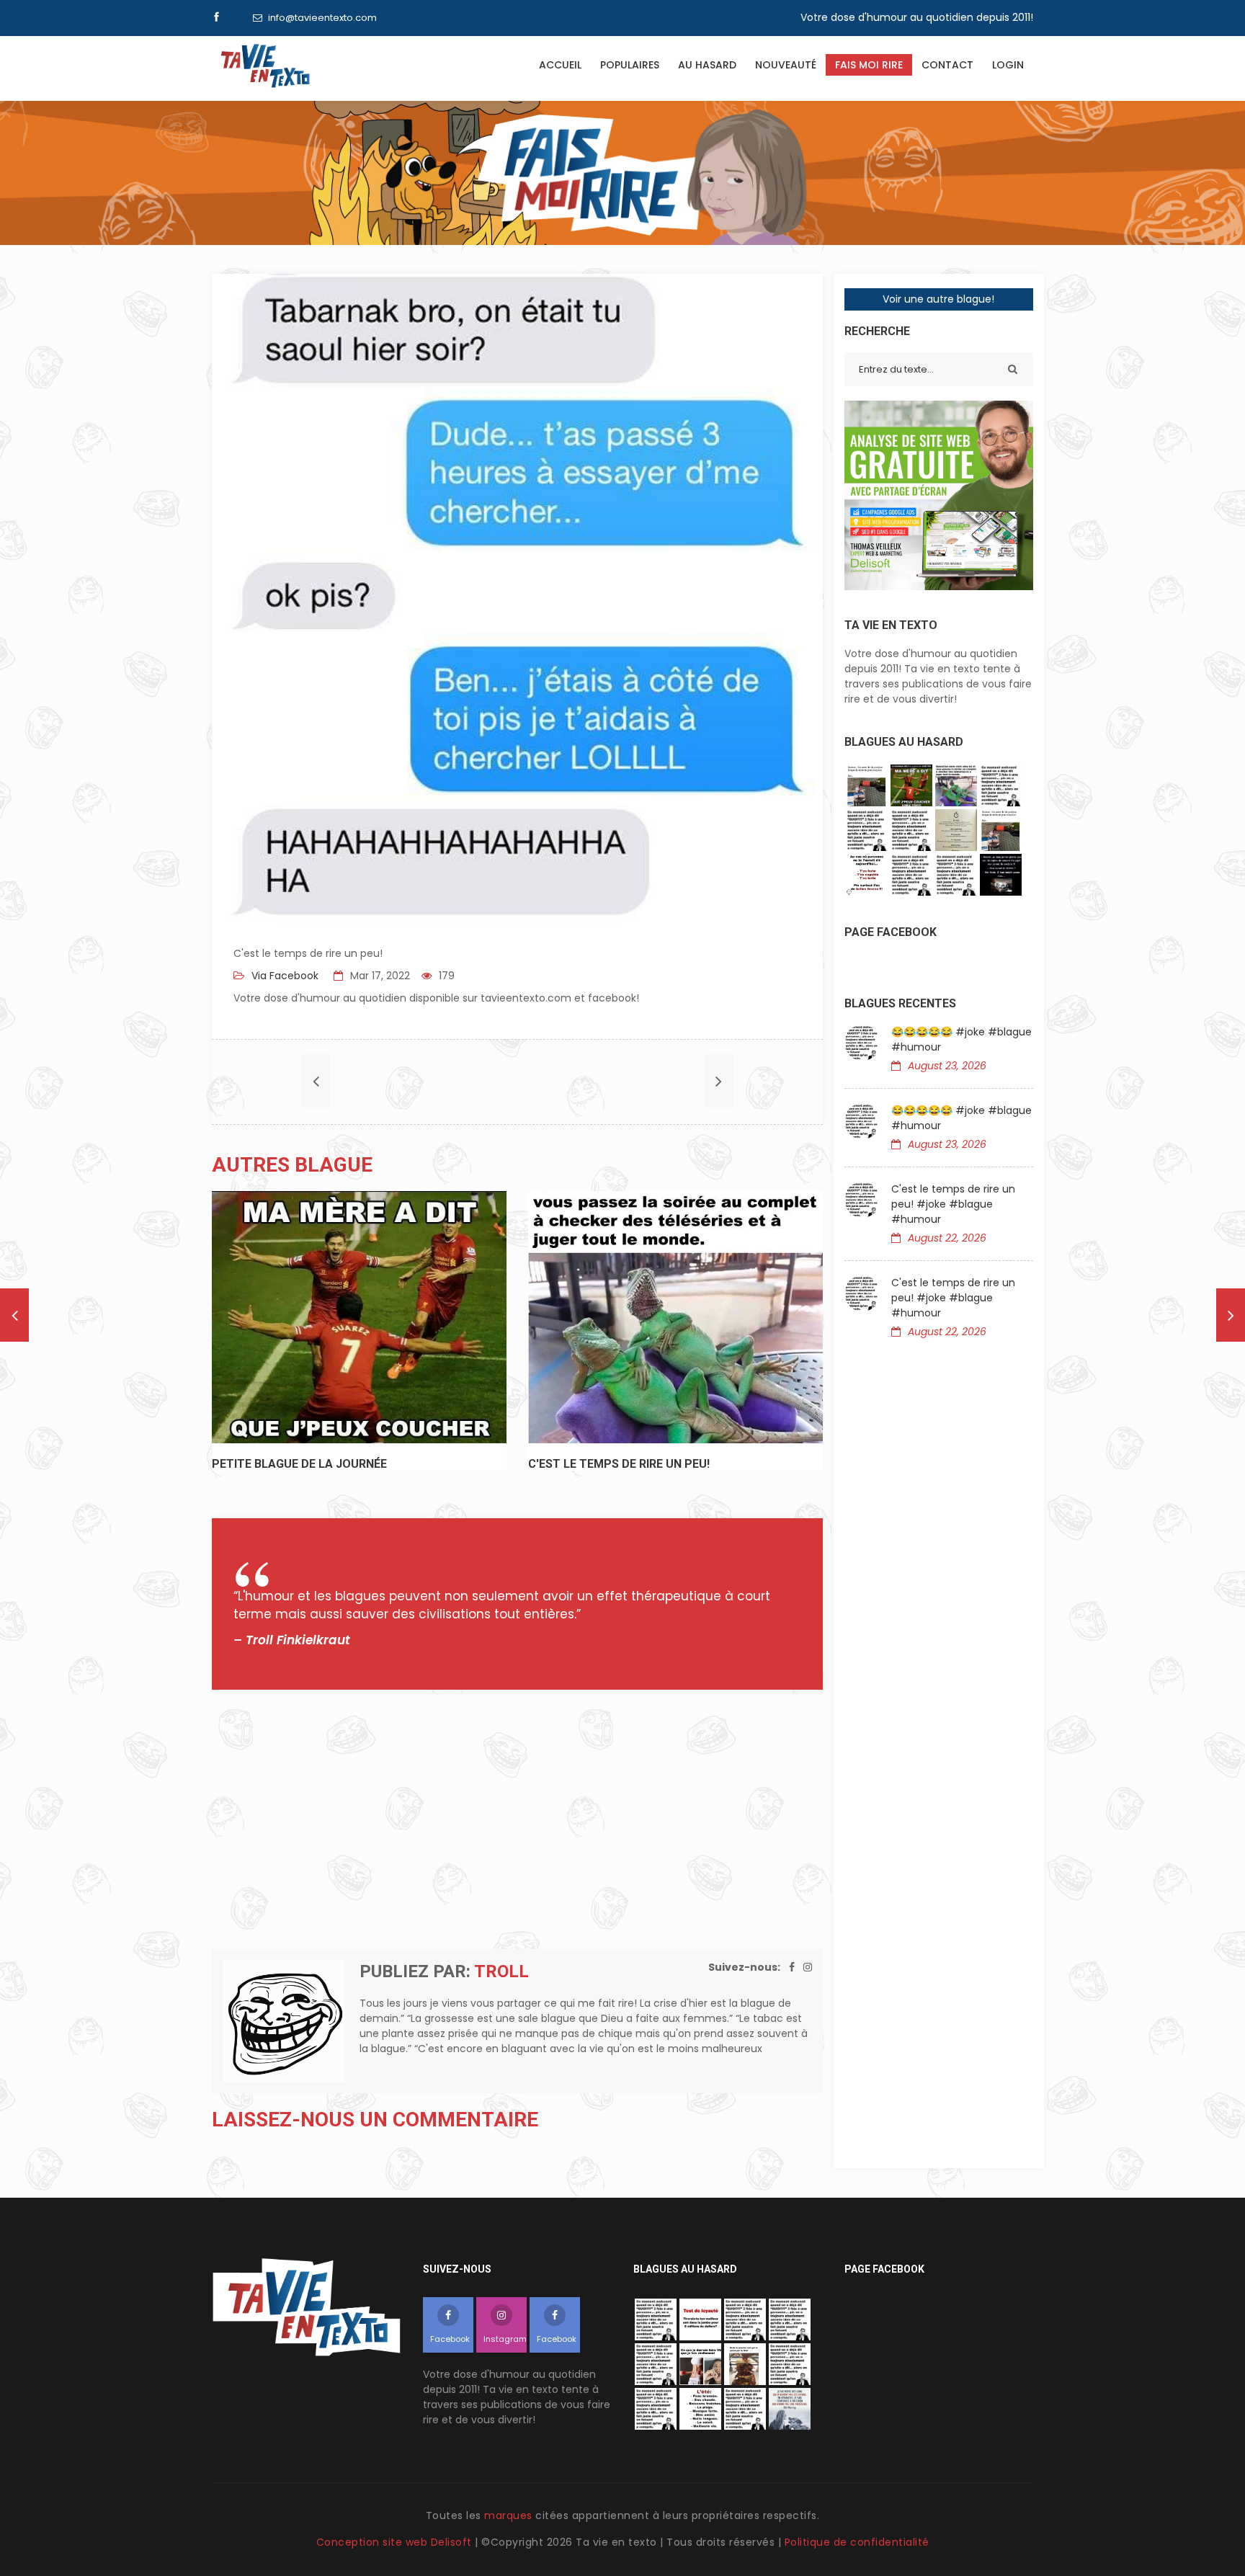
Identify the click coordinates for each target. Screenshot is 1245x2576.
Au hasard (707, 65)
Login (1008, 65)
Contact (947, 65)
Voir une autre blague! (938, 299)
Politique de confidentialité (857, 2542)
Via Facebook (284, 976)
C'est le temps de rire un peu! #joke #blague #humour (953, 1204)
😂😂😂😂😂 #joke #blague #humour (961, 1039)
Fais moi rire (869, 65)
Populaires (630, 65)
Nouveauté (786, 65)
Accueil (560, 65)
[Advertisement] (517, 1819)
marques (508, 2515)
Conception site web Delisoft (396, 2542)
